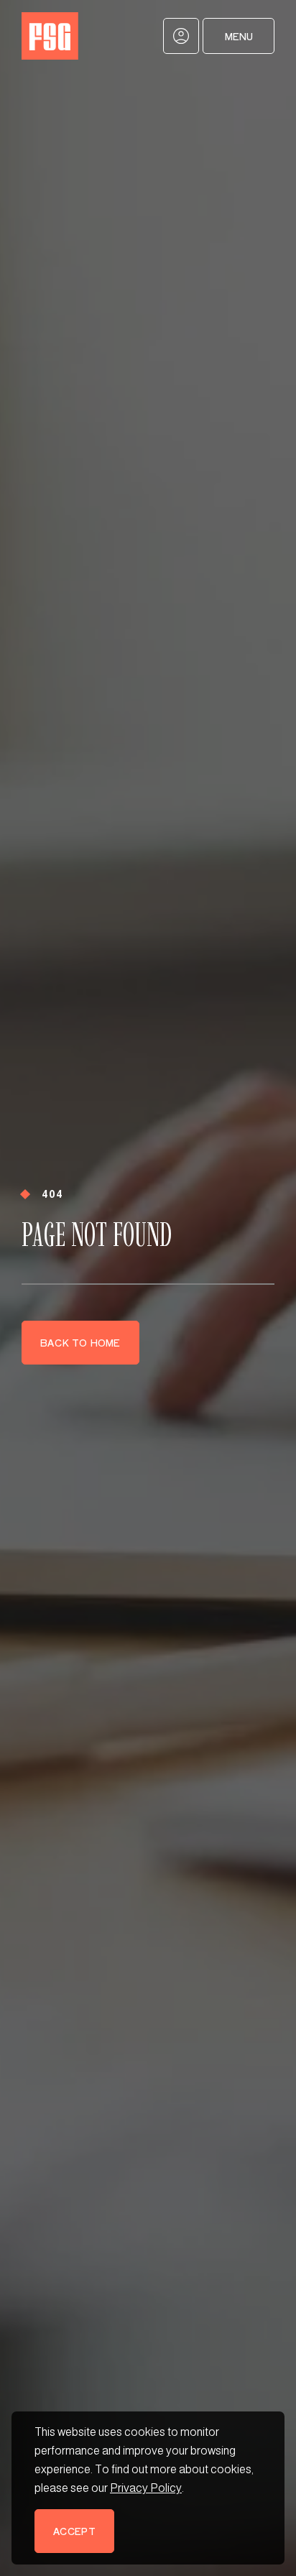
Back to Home (80, 1343)
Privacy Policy (146, 2488)
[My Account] (181, 36)
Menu (239, 36)
